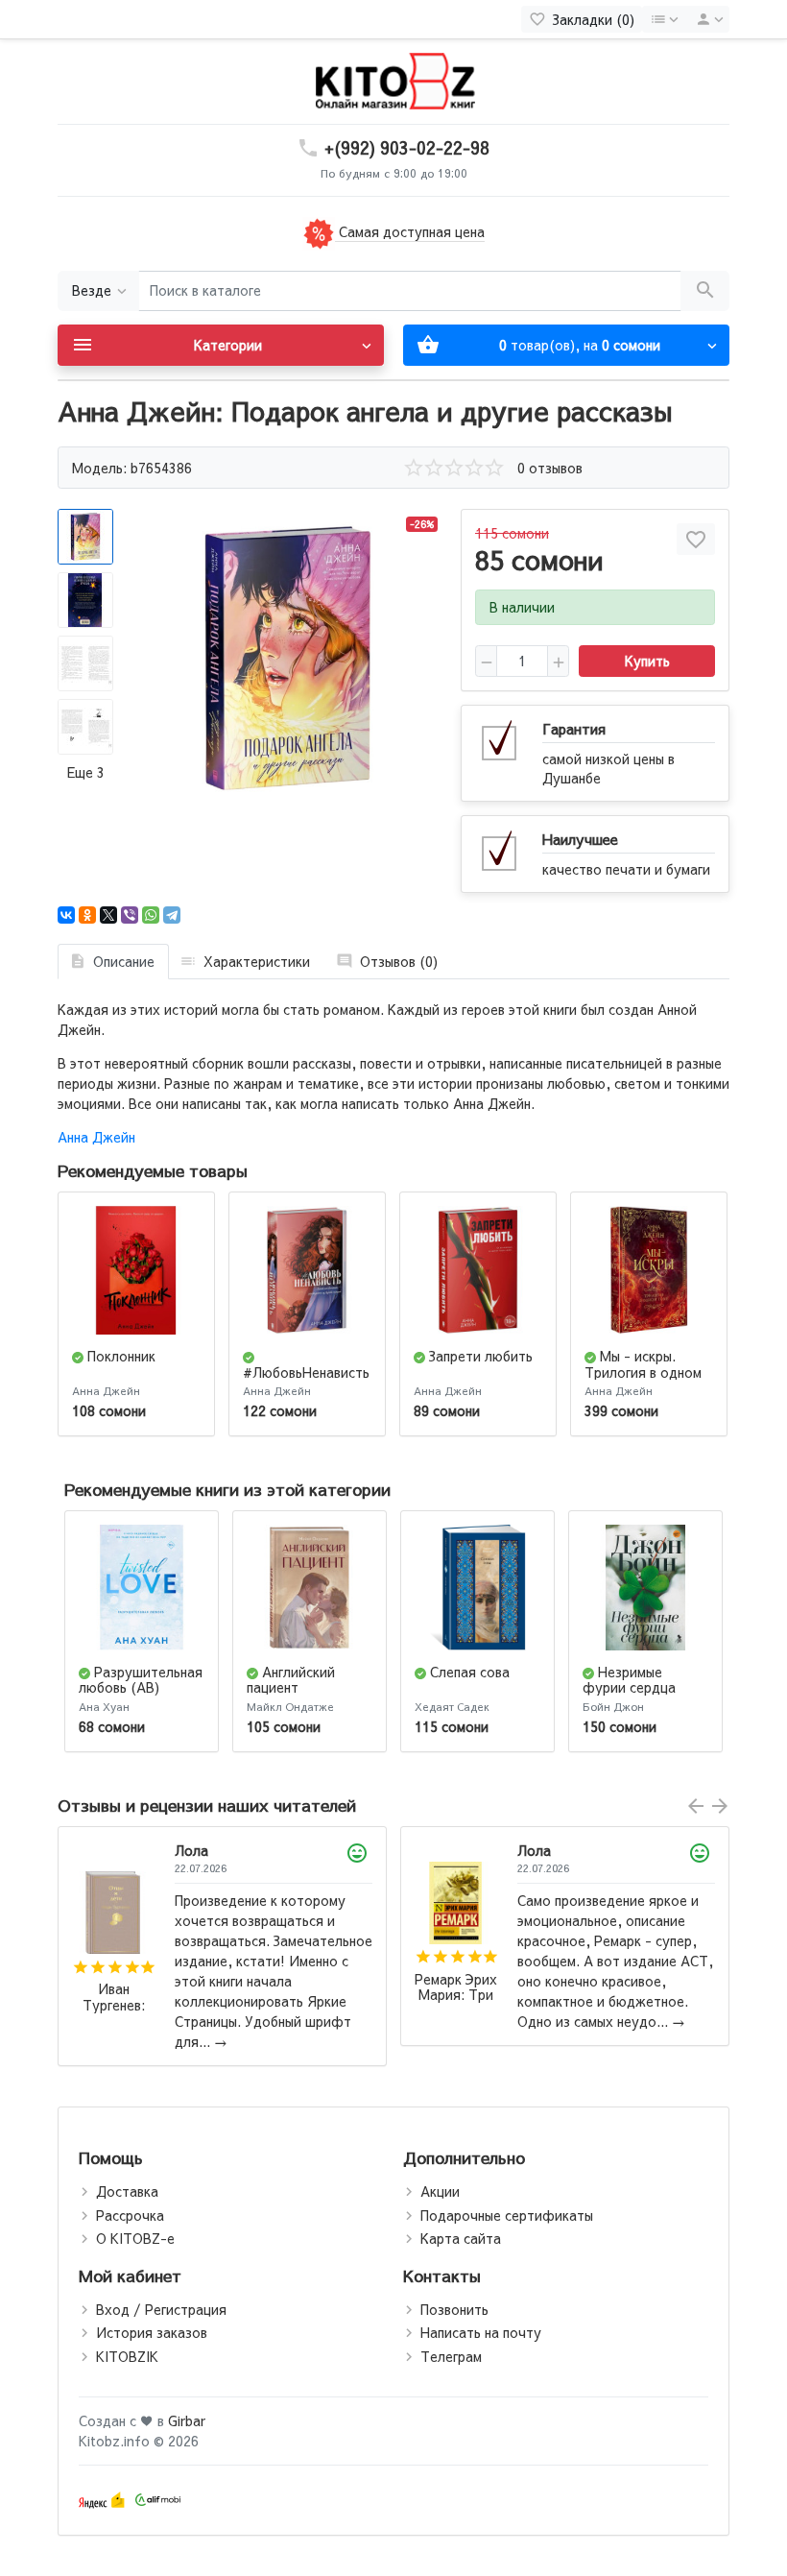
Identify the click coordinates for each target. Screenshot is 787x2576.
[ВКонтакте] (66, 915)
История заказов (152, 2332)
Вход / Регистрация (161, 2309)
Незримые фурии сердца (629, 1680)
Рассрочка (130, 2215)
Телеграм (451, 2356)
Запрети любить (481, 1356)
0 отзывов (550, 468)
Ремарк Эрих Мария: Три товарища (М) (113, 1988)
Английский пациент (291, 1680)
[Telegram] (172, 915)
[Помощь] (664, 19)
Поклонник (121, 1356)
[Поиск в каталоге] (705, 291)
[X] (108, 915)
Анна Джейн (96, 1137)
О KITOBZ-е (135, 2238)
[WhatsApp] (151, 915)
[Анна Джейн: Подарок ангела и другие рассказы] (288, 658)
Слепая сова (470, 1672)
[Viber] (130, 915)
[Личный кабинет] (706, 19)
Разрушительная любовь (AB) (141, 1680)
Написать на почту (481, 2332)
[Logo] (393, 80)
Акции (440, 2191)
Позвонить (454, 2309)
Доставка (127, 2191)
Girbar (187, 2420)
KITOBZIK (127, 2356)
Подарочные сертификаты (507, 2215)
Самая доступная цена (410, 231)
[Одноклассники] (87, 915)
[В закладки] (696, 539)
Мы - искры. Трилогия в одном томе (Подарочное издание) (646, 1380)
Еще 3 (86, 772)
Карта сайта (461, 2238)
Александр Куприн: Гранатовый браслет (456, 1998)
